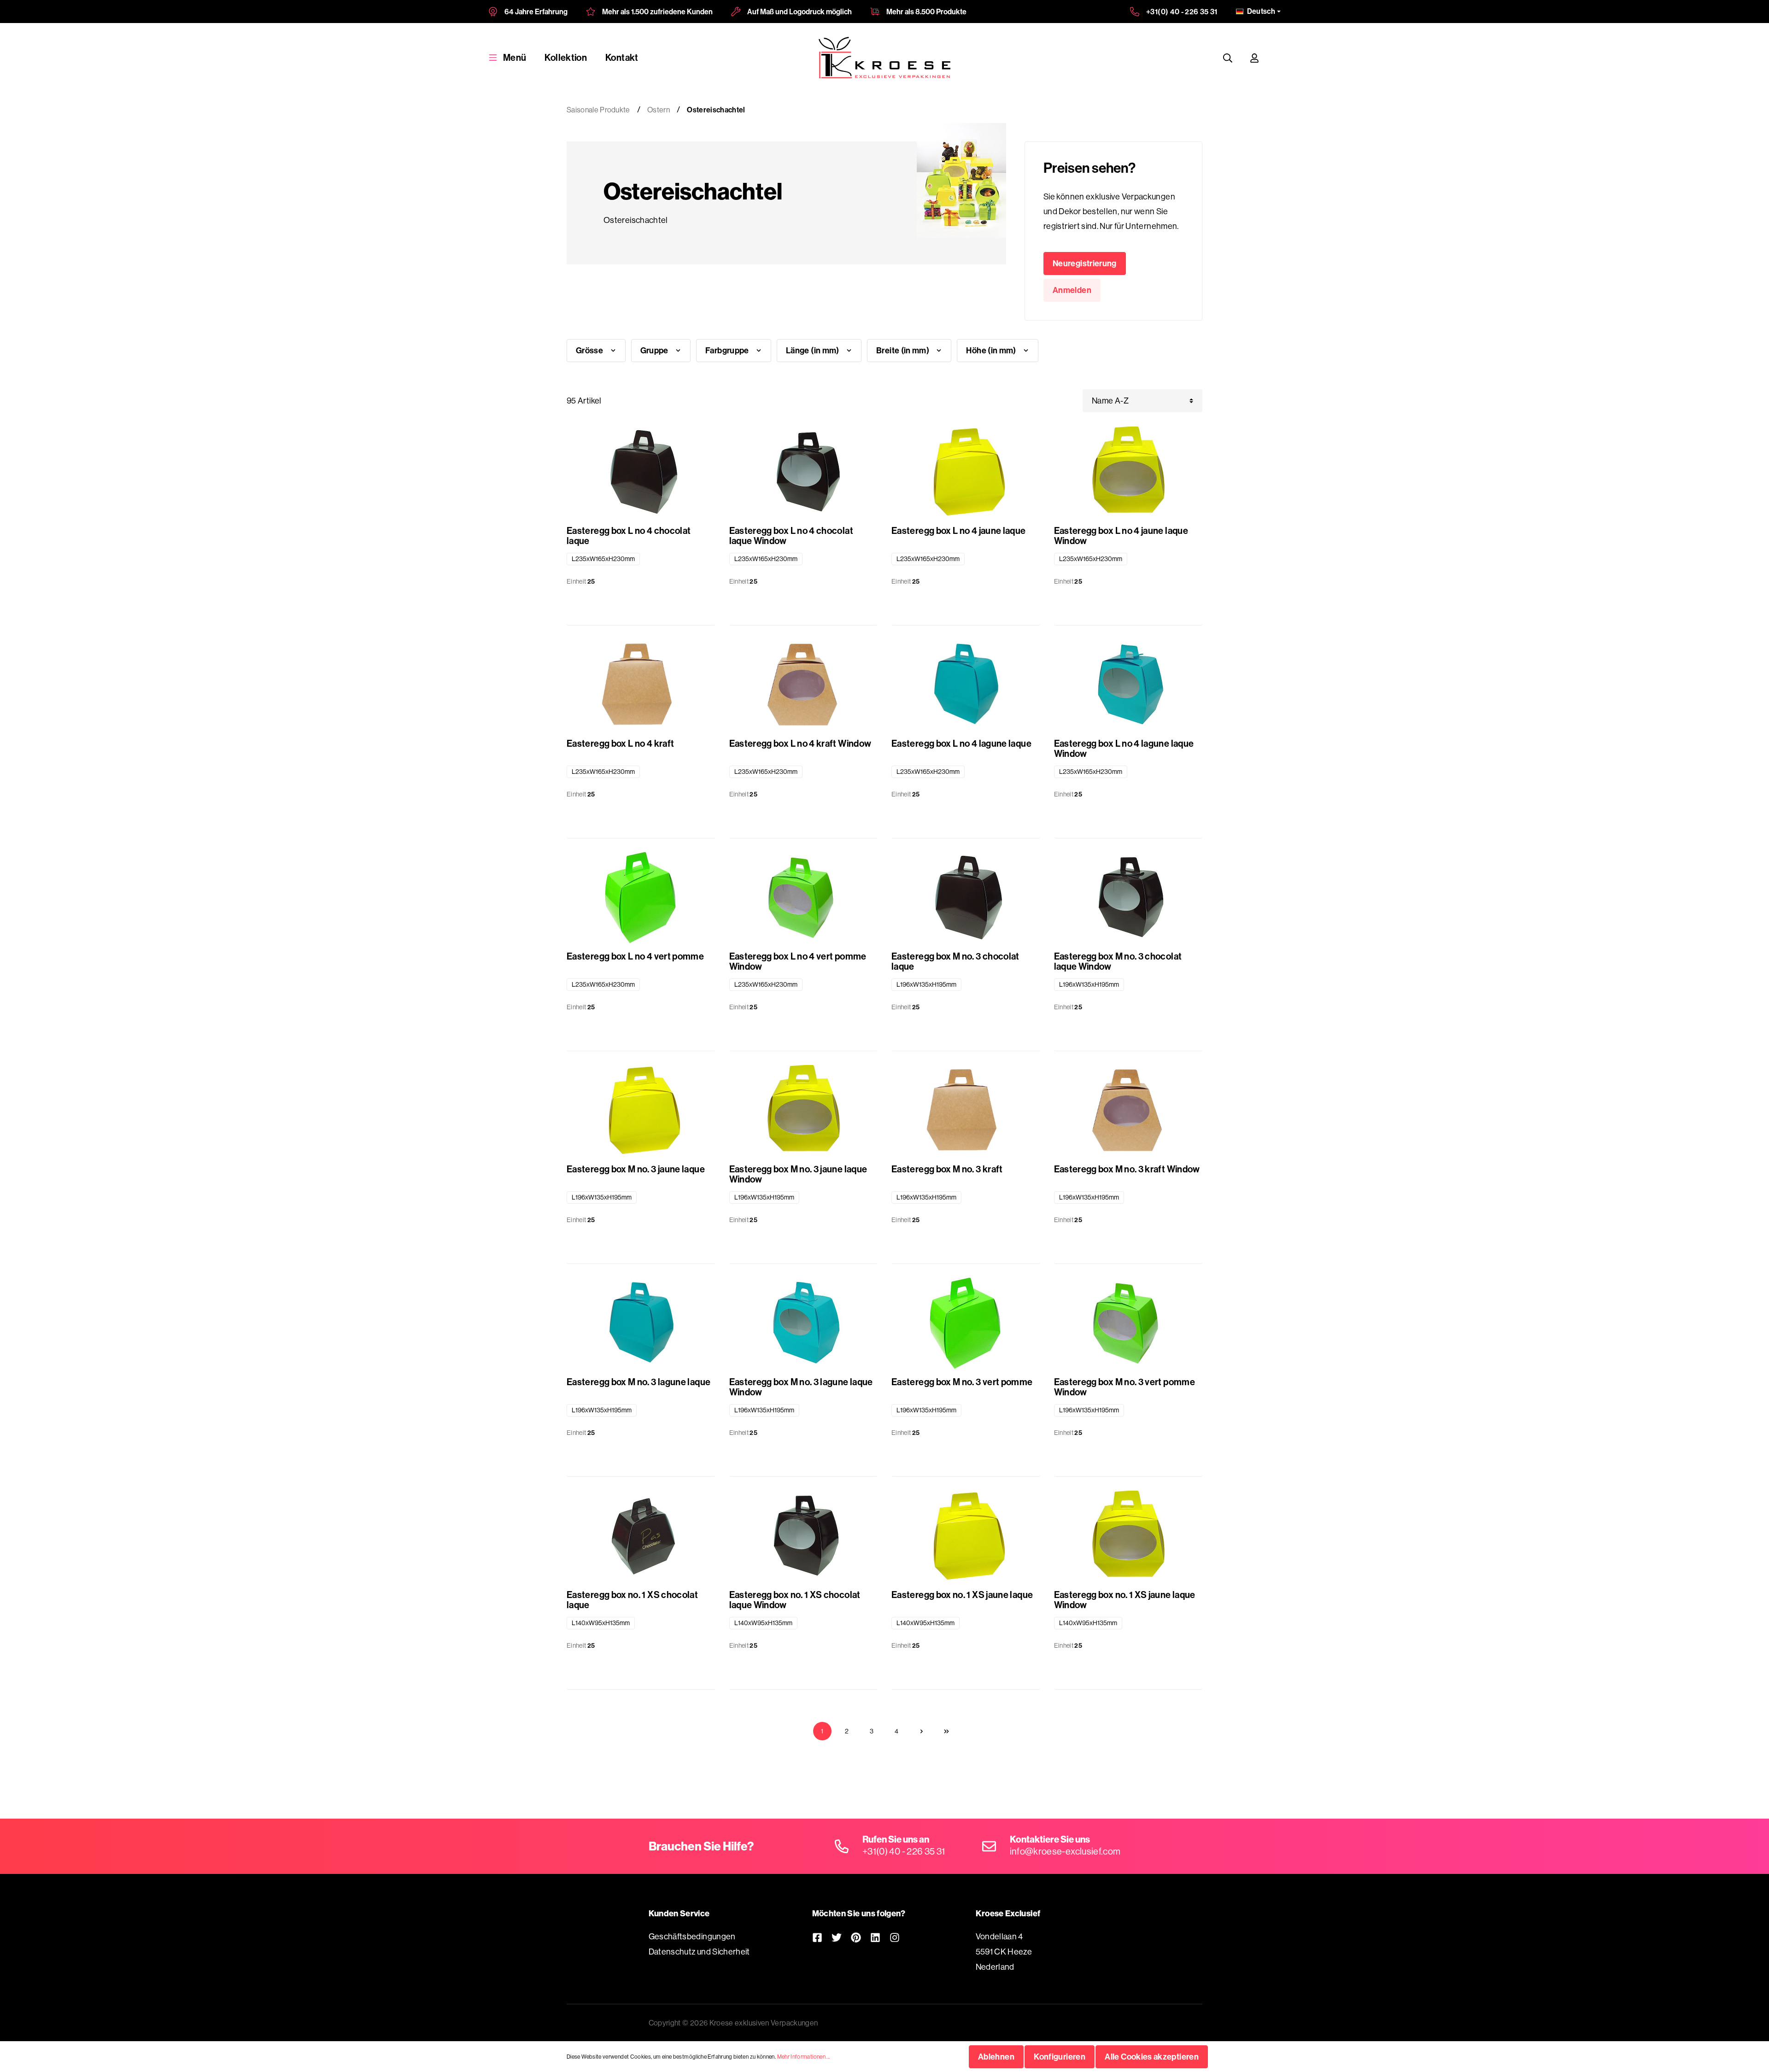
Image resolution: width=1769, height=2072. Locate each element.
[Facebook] (817, 1937)
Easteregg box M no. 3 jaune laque (636, 1169)
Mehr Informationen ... (804, 2057)
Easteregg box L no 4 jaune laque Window (1121, 536)
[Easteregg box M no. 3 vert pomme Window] (1128, 1324)
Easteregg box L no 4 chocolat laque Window (791, 536)
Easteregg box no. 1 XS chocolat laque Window (795, 1600)
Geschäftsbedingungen (692, 1936)
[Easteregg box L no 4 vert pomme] (641, 898)
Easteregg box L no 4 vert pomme (635, 957)
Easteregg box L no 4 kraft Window (800, 744)
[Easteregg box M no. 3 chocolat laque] (966, 898)
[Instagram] (895, 1937)
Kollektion (566, 57)
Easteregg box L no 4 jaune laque (959, 531)
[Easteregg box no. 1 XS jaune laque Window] (1128, 1537)
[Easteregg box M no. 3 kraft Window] (1128, 1111)
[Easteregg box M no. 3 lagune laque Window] (804, 1324)
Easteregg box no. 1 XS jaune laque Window (1125, 1600)
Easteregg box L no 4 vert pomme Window (798, 961)
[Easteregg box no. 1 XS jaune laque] (966, 1537)
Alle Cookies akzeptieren (1152, 2057)
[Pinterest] (856, 1937)
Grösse (590, 350)
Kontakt (622, 57)
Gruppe (655, 350)
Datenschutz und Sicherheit (699, 1952)
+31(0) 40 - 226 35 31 (1182, 12)
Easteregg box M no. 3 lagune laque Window (801, 1387)
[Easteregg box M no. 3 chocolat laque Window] (1128, 898)
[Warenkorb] (1277, 58)
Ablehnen (996, 2057)
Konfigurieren (1060, 2057)
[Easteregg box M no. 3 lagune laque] (641, 1324)
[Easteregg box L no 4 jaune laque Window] (1128, 473)
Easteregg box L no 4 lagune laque (961, 744)
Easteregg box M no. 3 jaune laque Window (798, 1174)
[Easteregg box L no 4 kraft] (641, 685)
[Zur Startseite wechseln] (885, 58)
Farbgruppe (728, 350)
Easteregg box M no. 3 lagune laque (638, 1382)
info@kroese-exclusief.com (1065, 1851)
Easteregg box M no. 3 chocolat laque (955, 961)
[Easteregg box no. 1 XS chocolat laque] (641, 1537)
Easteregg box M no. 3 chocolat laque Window (1118, 961)
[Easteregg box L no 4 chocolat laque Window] (804, 473)
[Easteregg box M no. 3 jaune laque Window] (804, 1111)
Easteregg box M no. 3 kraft (947, 1169)
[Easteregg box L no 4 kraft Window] (804, 685)
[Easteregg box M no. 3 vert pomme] (966, 1324)
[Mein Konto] (1254, 58)
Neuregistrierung (1085, 263)
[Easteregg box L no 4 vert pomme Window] (804, 898)
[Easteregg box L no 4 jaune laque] (966, 473)
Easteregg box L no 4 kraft (620, 744)
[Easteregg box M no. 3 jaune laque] (641, 1111)
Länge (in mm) (813, 350)
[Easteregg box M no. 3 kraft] (966, 1111)
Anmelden (1072, 290)
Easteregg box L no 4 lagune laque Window (1124, 749)
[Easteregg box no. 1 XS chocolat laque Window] (804, 1537)
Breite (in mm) (903, 350)
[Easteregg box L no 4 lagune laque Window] (1128, 685)
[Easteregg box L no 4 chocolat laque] (641, 473)
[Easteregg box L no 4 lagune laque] (966, 685)
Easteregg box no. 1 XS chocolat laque (632, 1600)
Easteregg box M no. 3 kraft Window (1127, 1169)
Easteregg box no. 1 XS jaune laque (962, 1595)
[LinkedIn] (875, 1937)
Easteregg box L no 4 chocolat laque (629, 536)
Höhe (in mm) (992, 350)
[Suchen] (1228, 58)
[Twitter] (837, 1937)
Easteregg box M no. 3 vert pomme (962, 1382)
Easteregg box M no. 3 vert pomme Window (1125, 1387)
